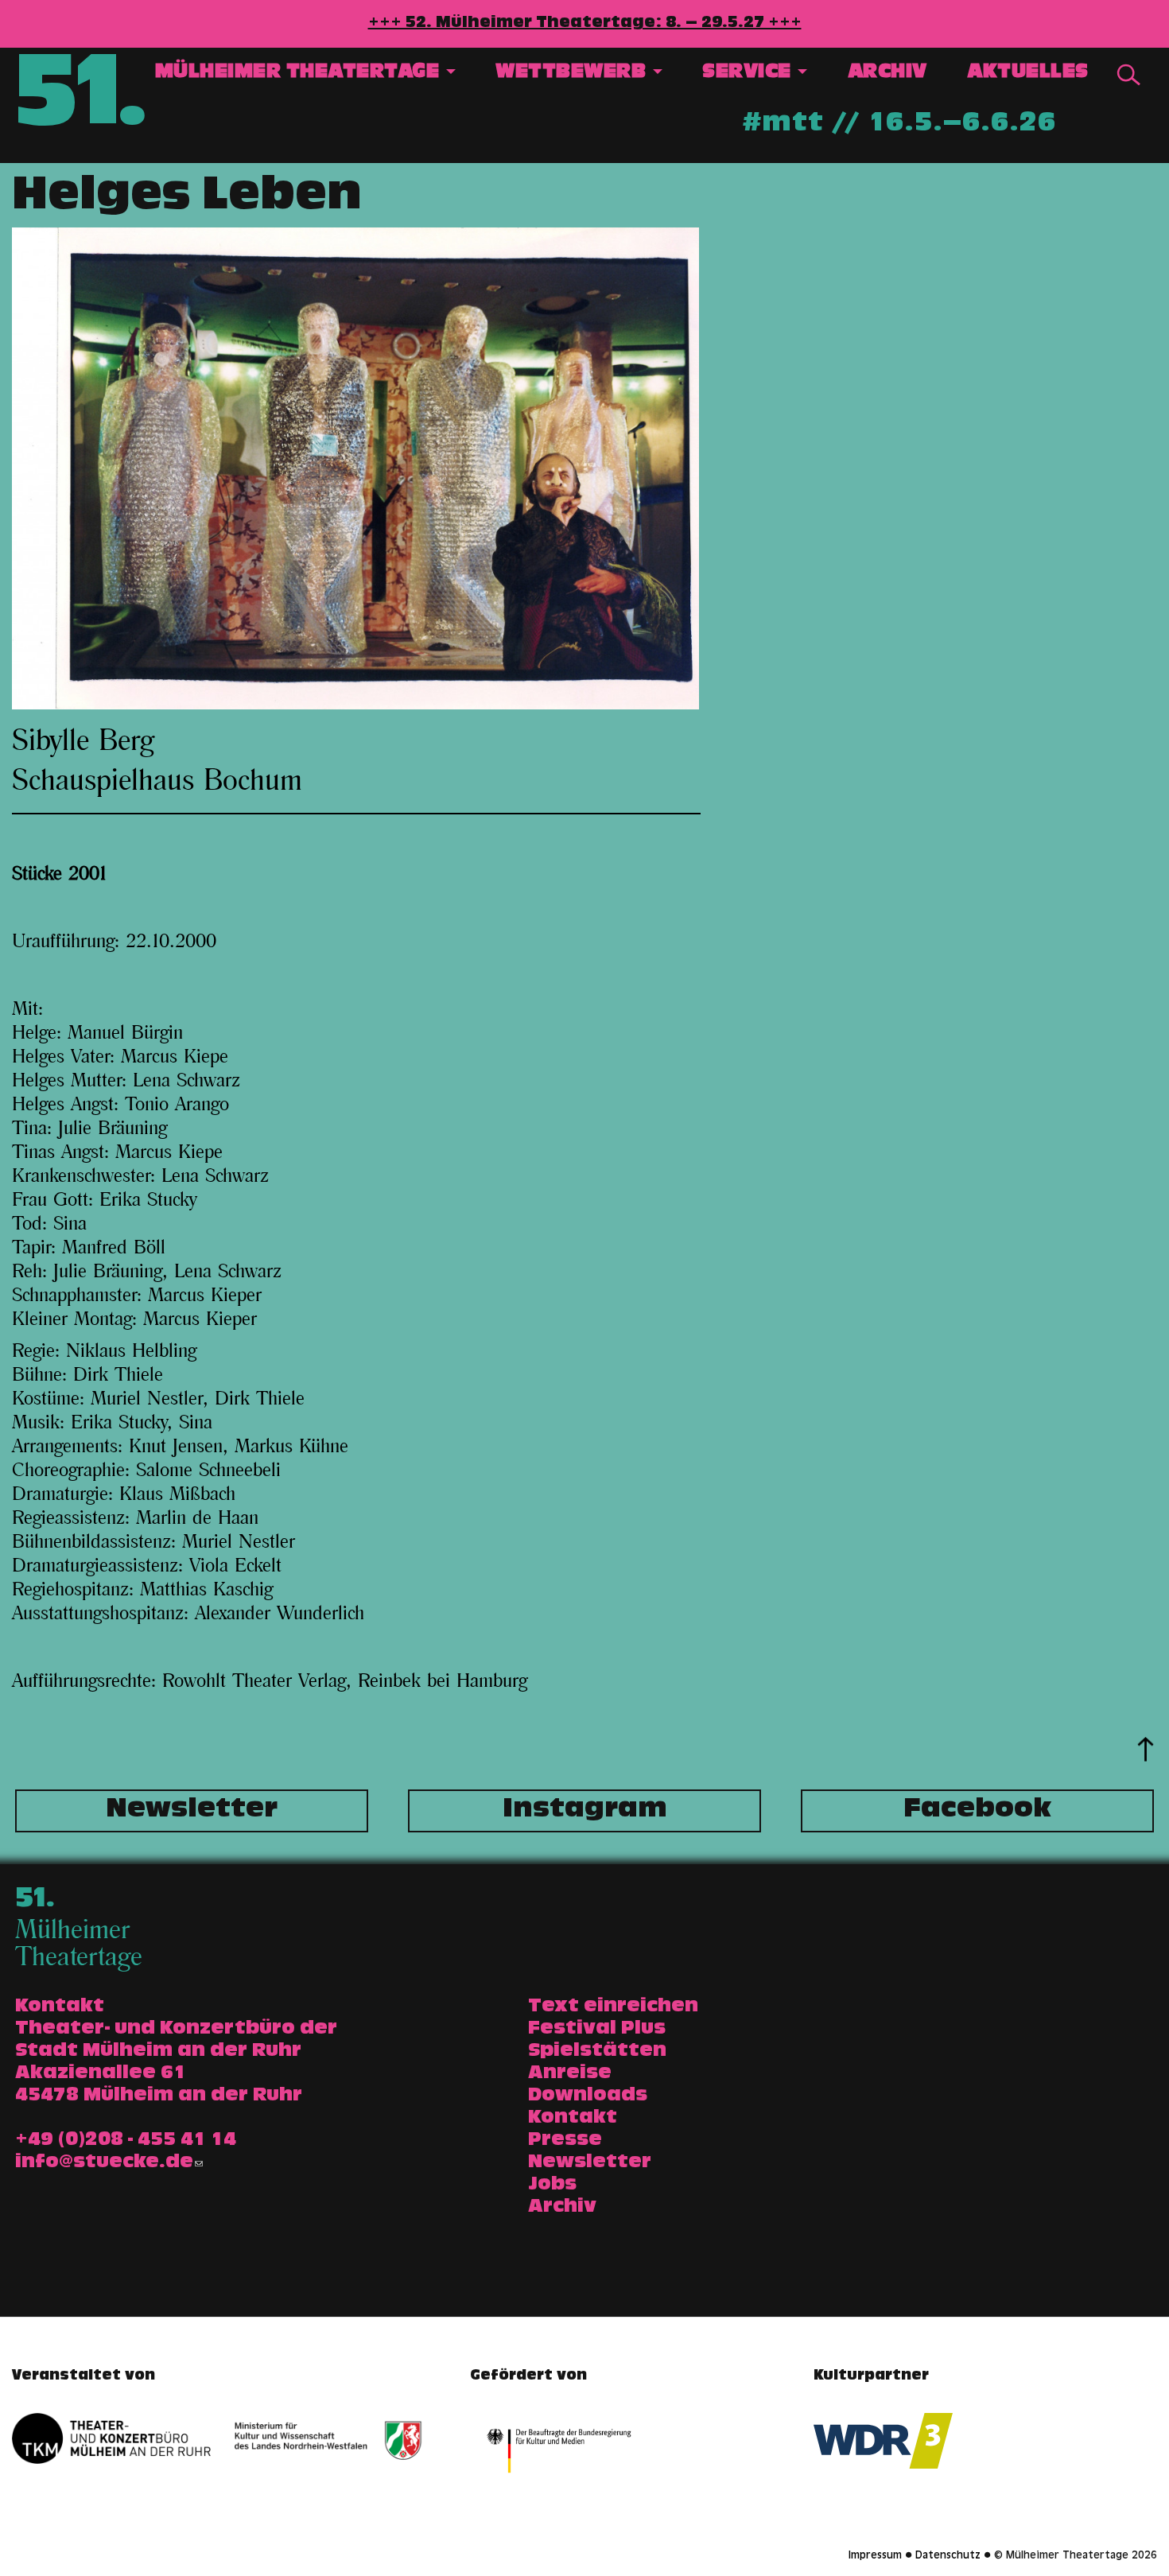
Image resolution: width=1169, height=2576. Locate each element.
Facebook (977, 1811)
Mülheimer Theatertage (300, 74)
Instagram (585, 1811)
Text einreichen (613, 2007)
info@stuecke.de (104, 2163)
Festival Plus (597, 2030)
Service (749, 74)
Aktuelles (1028, 74)
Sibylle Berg (83, 741)
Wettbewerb (573, 74)
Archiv (887, 74)
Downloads (588, 2096)
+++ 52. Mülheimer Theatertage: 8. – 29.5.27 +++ (585, 24)
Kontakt (573, 2119)
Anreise (570, 2074)
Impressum (875, 2556)
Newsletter (192, 1811)
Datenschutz (948, 2556)
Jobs (552, 2186)
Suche (1128, 75)
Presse (565, 2141)
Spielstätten (597, 2052)
